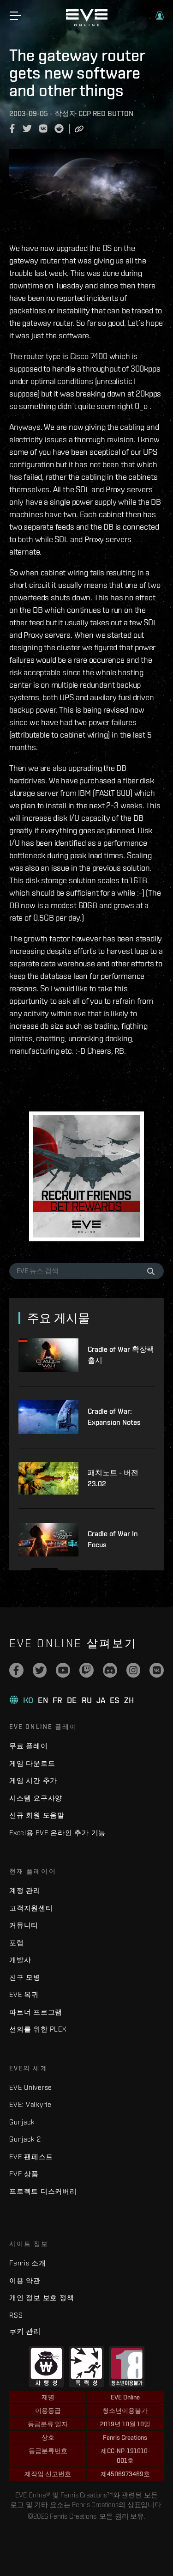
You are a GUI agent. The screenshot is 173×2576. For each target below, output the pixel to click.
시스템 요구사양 (36, 1798)
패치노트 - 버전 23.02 (113, 1478)
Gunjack (22, 2122)
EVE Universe (31, 2087)
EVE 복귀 (24, 1994)
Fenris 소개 (28, 2263)
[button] (160, 16)
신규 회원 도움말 (37, 1815)
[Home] (87, 24)
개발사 (20, 1960)
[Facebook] (16, 1670)
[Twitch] (86, 1670)
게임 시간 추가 (33, 1780)
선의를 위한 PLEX (38, 2029)
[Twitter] (40, 1670)
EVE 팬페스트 (31, 2157)
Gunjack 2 (25, 2139)
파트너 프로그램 (36, 2012)
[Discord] (110, 1670)
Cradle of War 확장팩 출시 (121, 1355)
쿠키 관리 (25, 2331)
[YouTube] (63, 1670)
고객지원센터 (31, 1908)
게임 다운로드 (32, 1763)
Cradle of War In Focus (113, 1539)
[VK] (157, 1670)
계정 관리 (25, 1890)
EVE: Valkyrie (30, 2104)
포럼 (17, 1943)
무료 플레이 (29, 1746)
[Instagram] (134, 1670)
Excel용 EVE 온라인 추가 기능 (57, 1833)
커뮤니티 (24, 1925)
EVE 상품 (24, 2174)
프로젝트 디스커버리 (43, 2191)
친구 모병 (25, 1977)
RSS (16, 2315)
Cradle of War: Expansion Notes (114, 1417)
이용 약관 (25, 2280)
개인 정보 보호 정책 (42, 2298)
